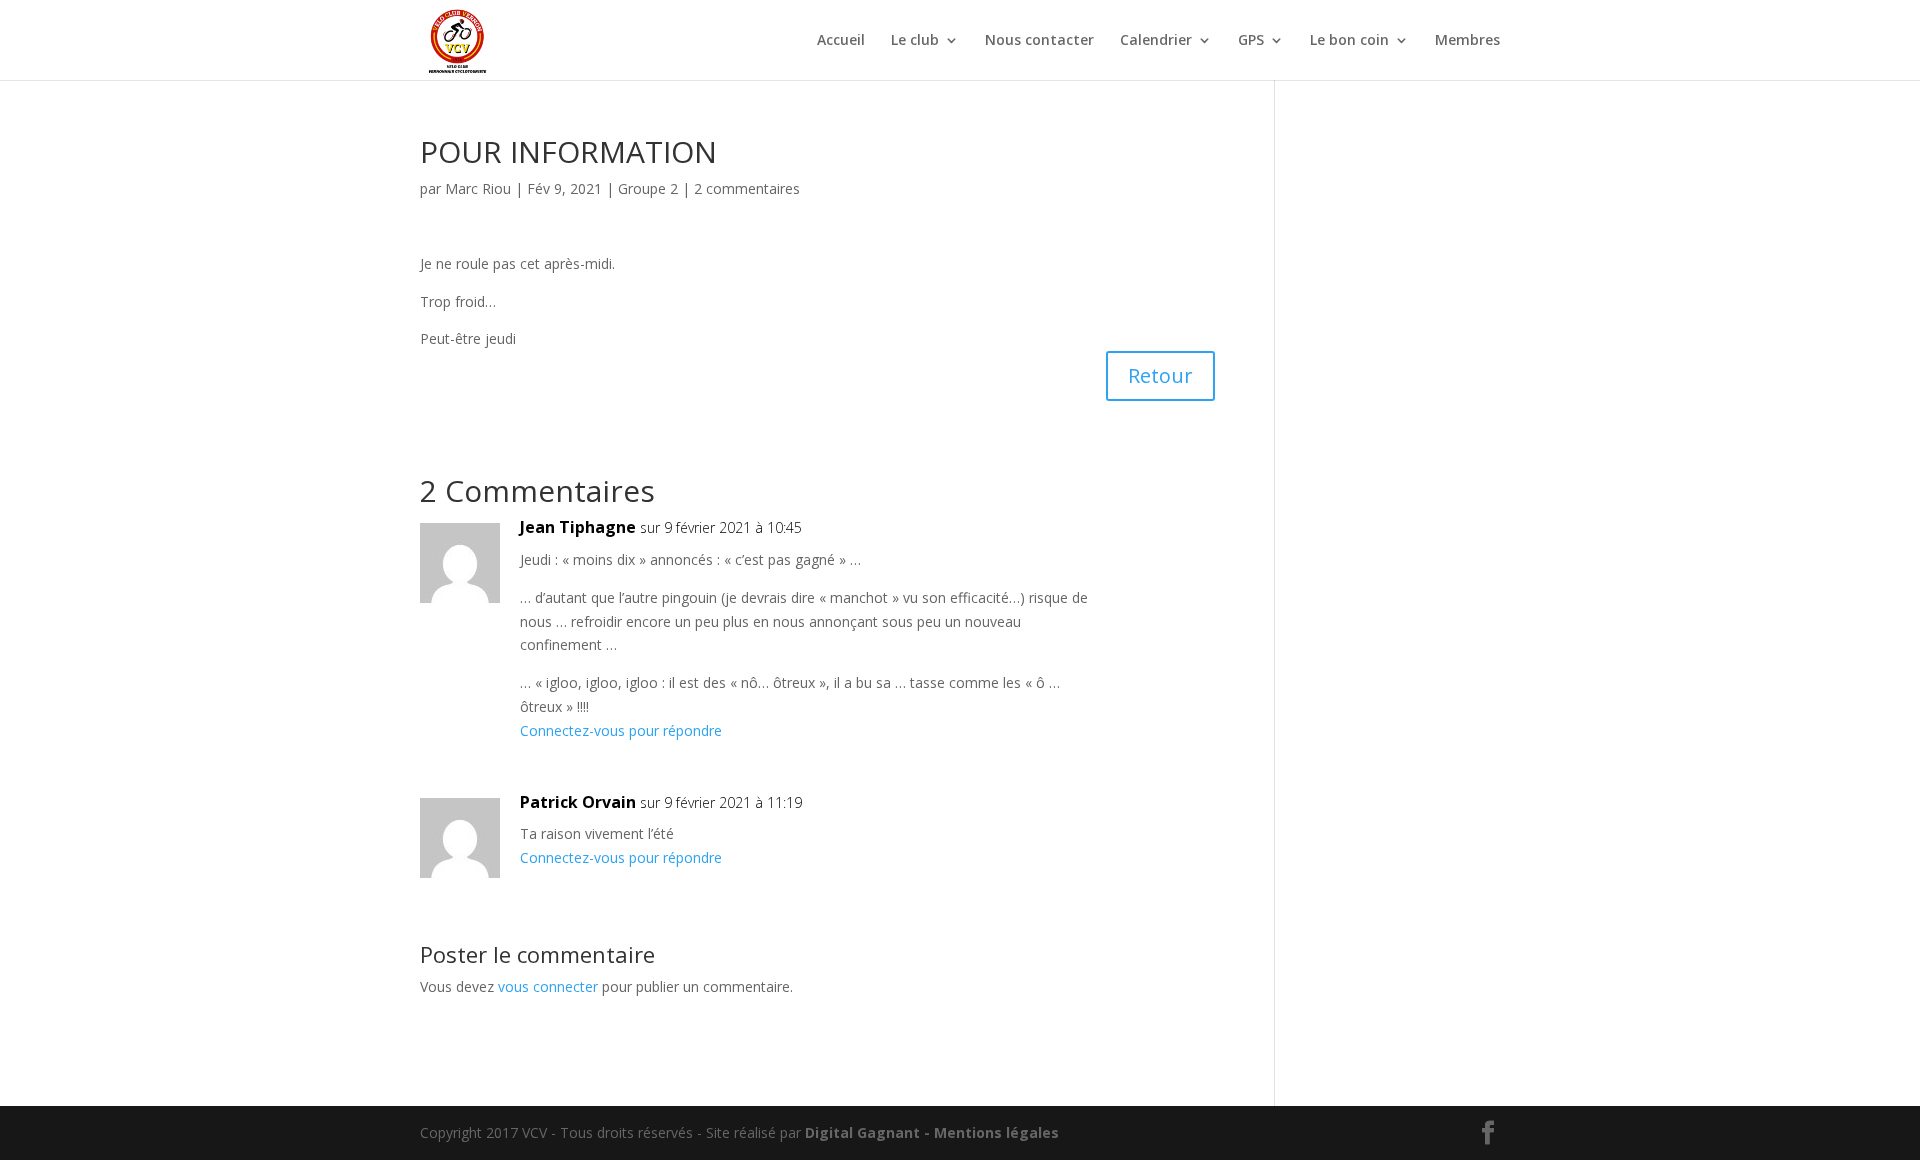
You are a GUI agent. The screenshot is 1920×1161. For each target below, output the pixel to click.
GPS (1251, 41)
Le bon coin (1349, 41)
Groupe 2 (648, 188)
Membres (1467, 41)
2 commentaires (747, 188)
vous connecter (548, 986)
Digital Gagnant (862, 1132)
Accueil (841, 41)
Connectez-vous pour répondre (621, 730)
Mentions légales (996, 1132)
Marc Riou (478, 188)
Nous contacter (1039, 41)
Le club (915, 41)
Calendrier (1156, 41)
